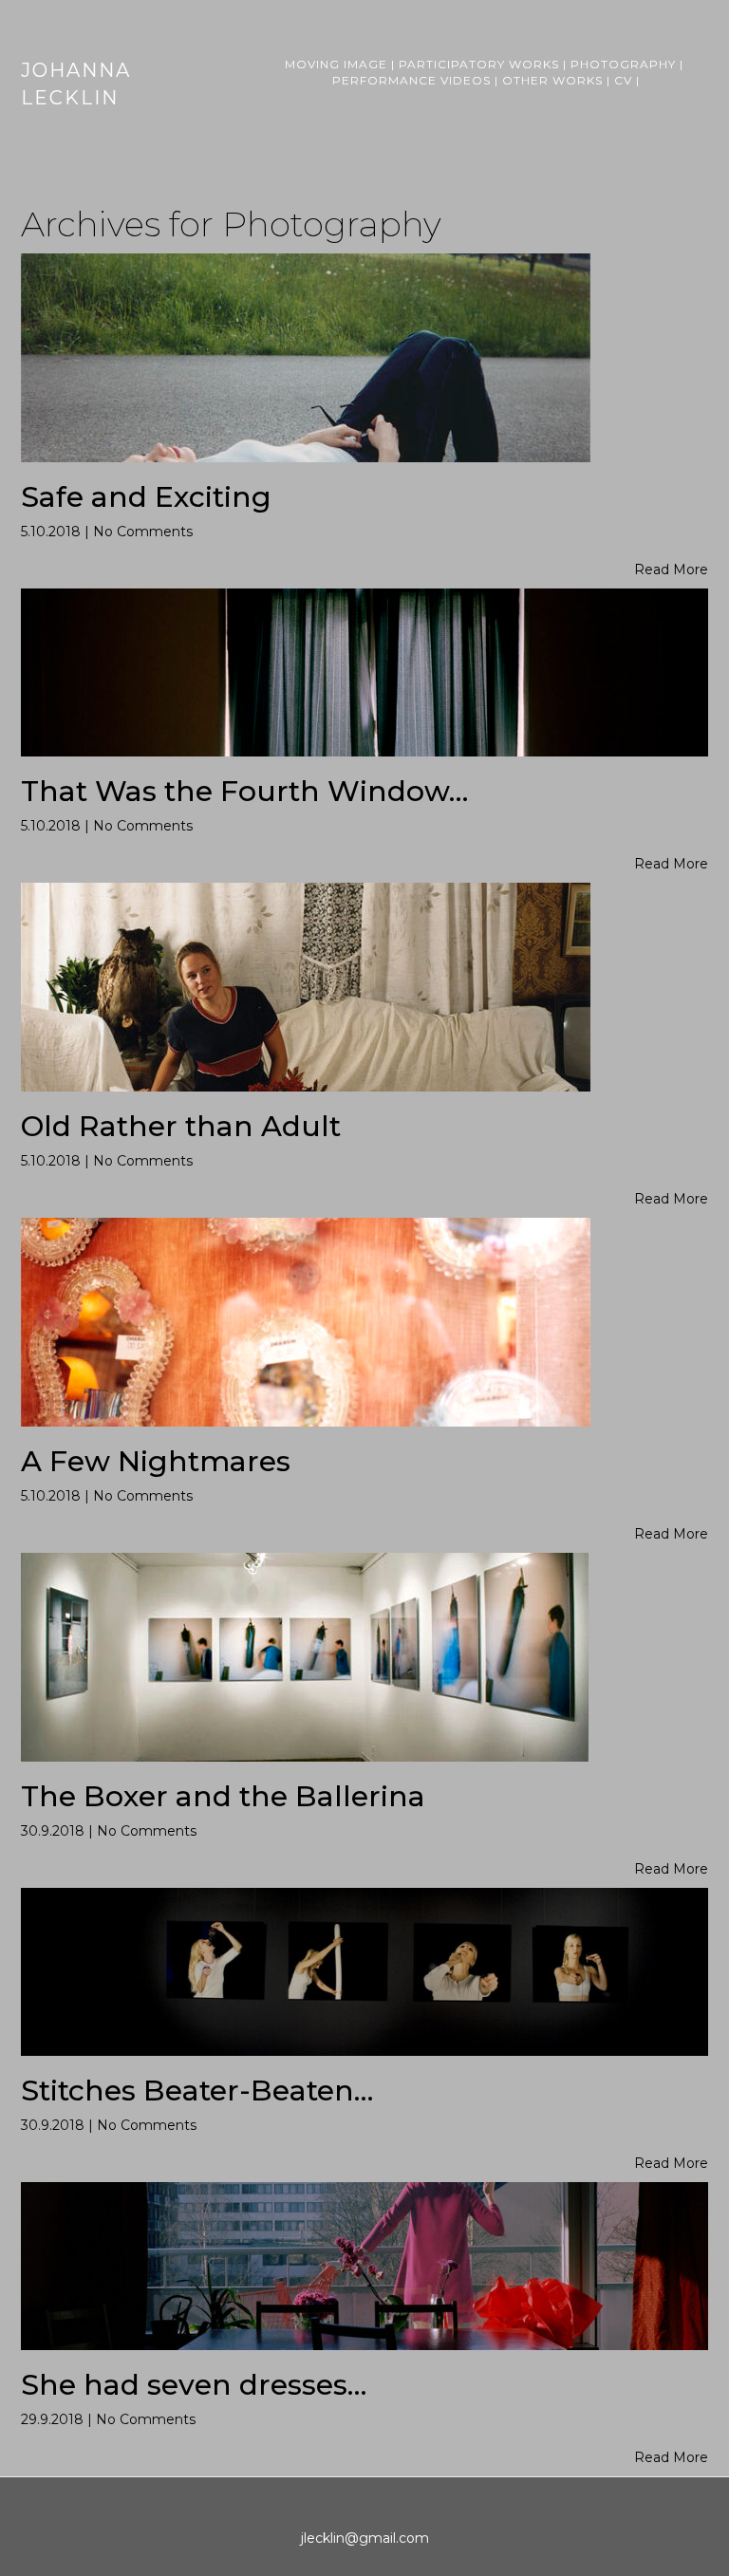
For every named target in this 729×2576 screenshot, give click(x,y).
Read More (671, 569)
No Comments (143, 532)
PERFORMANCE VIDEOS (411, 80)
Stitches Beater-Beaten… (197, 2091)
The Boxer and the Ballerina (223, 1796)
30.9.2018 (55, 1831)
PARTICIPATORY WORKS (479, 64)
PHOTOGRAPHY (623, 64)
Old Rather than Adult (181, 1126)
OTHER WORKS (552, 80)
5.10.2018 (53, 532)
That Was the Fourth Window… (244, 791)
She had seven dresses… (194, 2385)
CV (623, 80)
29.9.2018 (54, 2419)
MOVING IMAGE (336, 64)
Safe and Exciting (146, 497)
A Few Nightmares (156, 1461)
